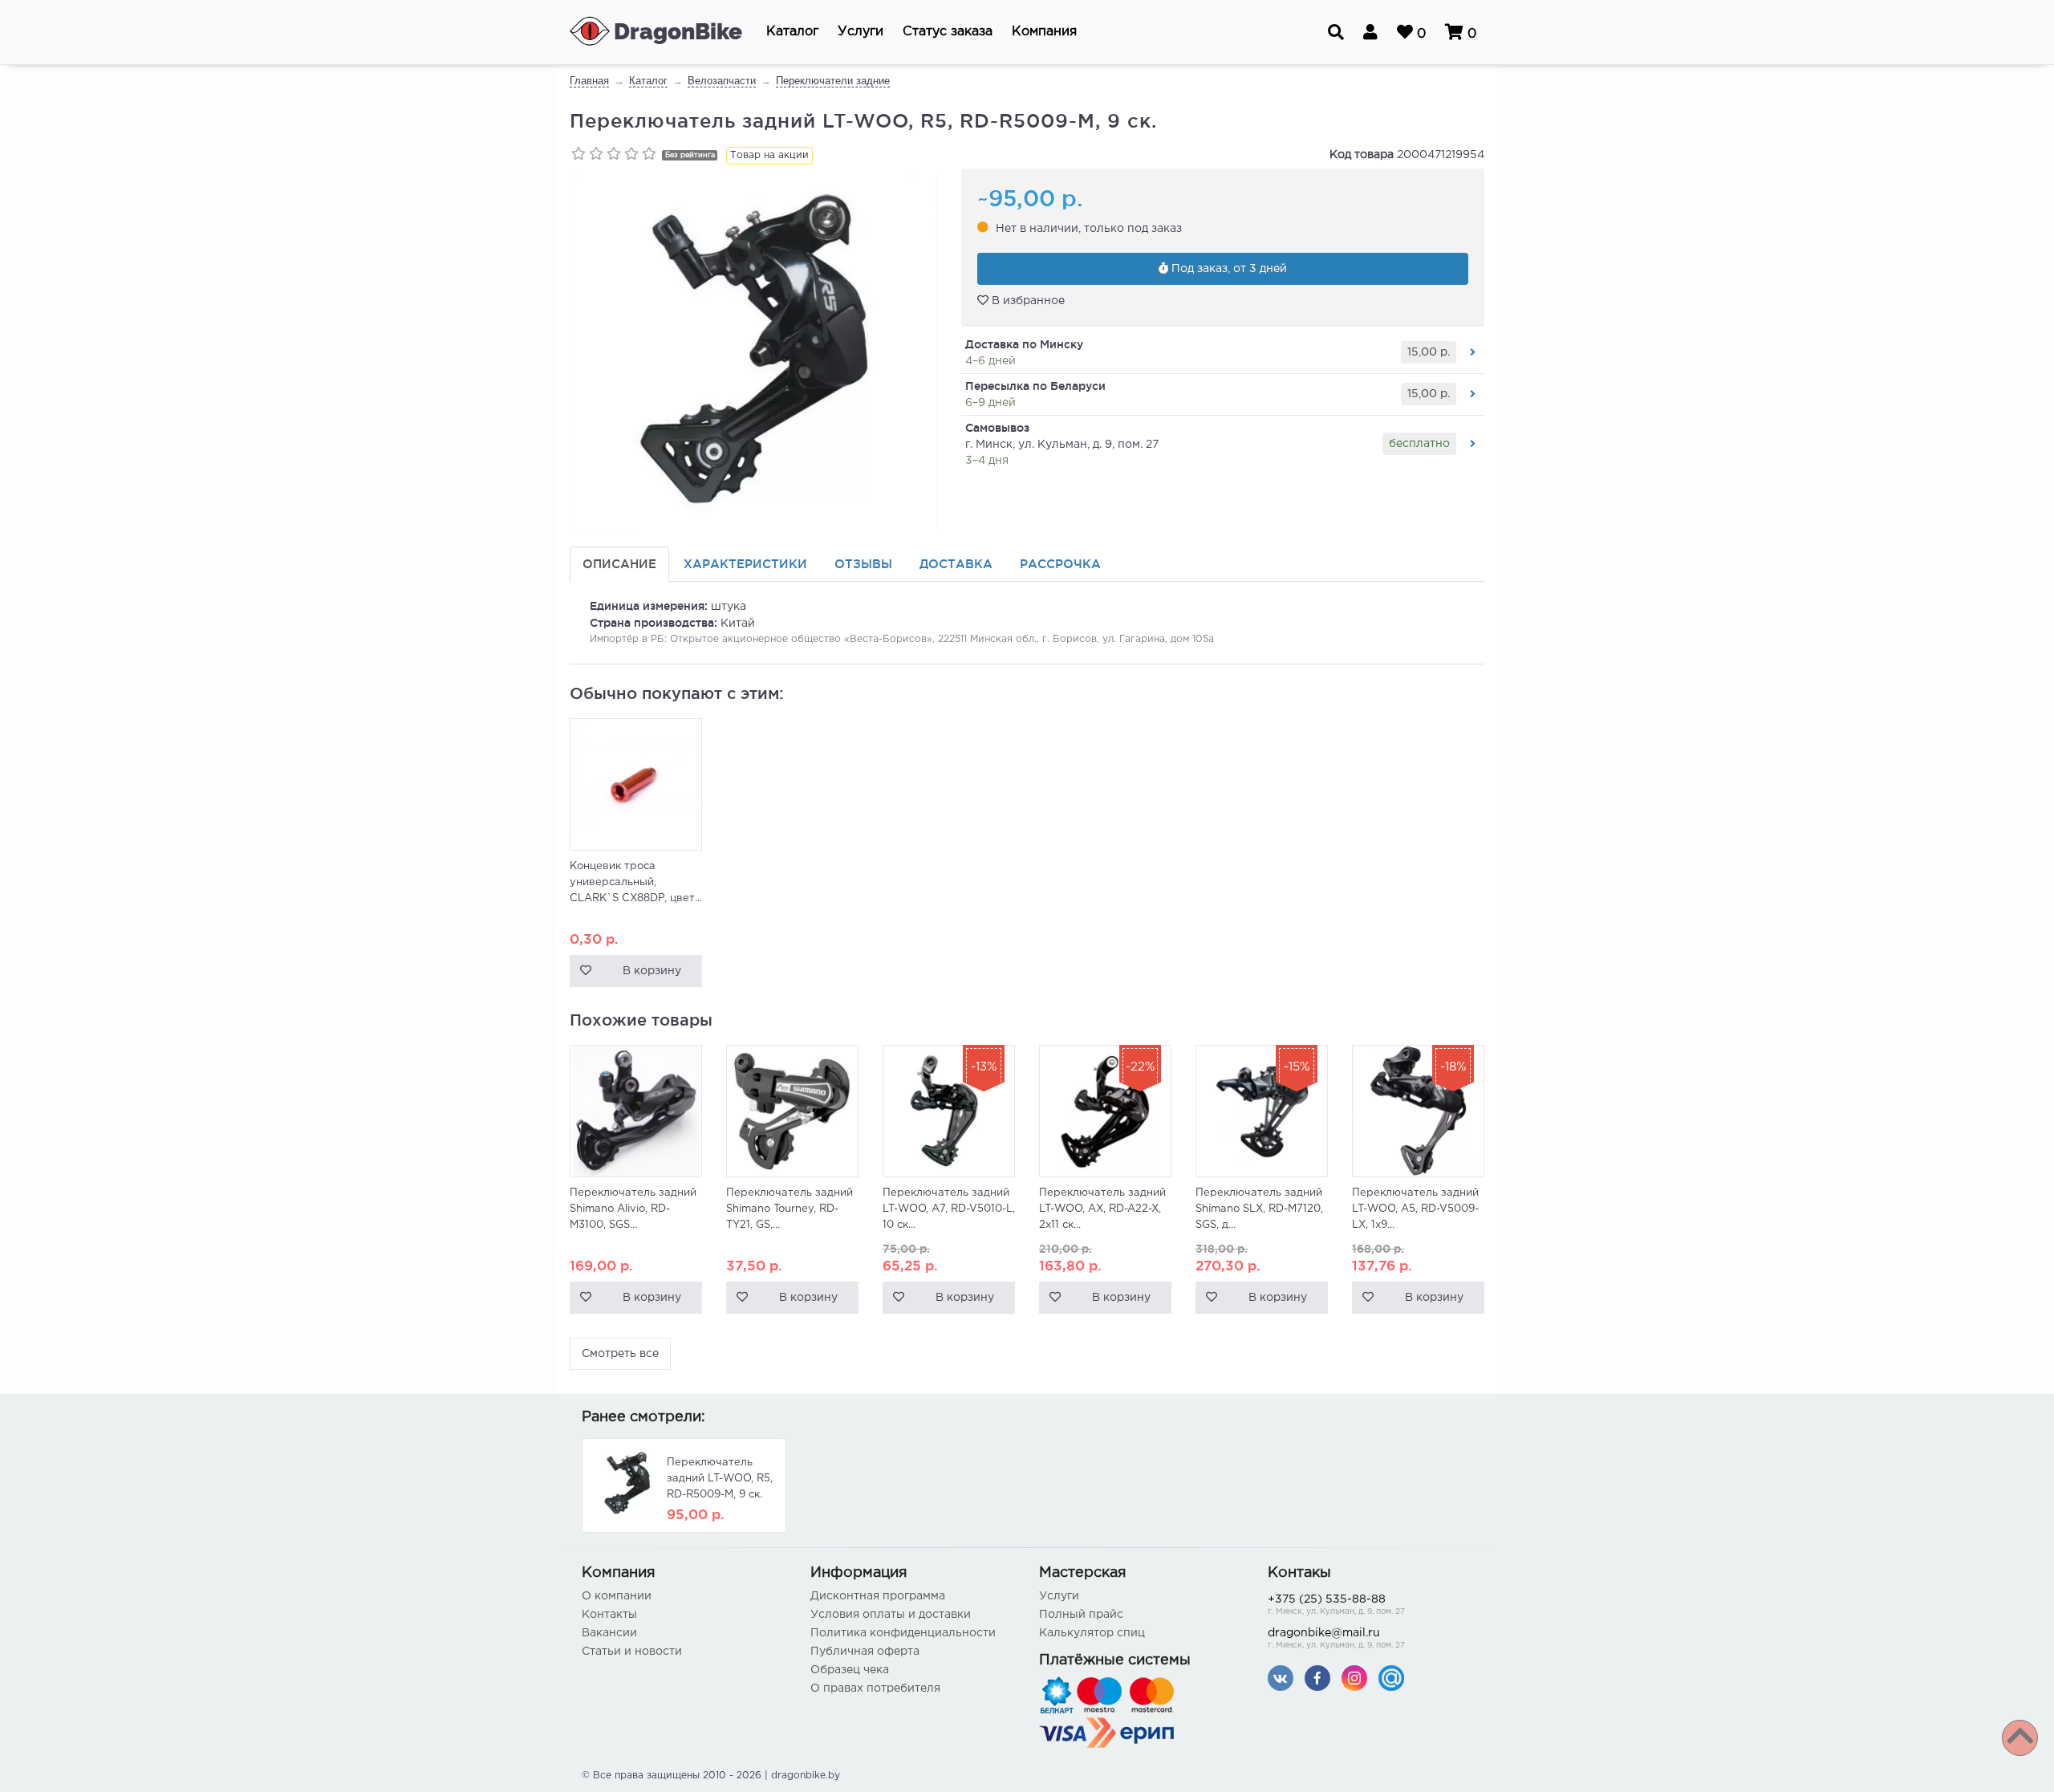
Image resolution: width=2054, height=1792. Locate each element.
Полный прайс (1081, 1615)
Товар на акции (769, 155)
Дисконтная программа (878, 1596)
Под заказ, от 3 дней (1228, 269)
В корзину (652, 971)
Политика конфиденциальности (903, 1633)
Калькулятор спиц (1092, 1633)
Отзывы (863, 564)
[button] (792, 32)
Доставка (956, 564)
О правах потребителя (875, 1688)
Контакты (609, 1615)
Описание (619, 564)
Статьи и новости (632, 1652)
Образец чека (850, 1670)
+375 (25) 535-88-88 (1336, 1605)
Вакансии (609, 1633)
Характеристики (745, 564)
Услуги (1059, 1596)
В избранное (1027, 301)
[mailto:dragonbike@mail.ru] (1391, 1678)
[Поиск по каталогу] (1336, 32)
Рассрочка (1060, 564)
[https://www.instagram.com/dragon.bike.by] (1354, 1678)
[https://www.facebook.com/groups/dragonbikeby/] (1317, 1678)
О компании (617, 1596)
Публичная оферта (865, 1652)
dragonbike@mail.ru (1336, 1639)
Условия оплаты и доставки (891, 1615)
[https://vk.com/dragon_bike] (1281, 1678)
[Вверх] (2020, 1738)
